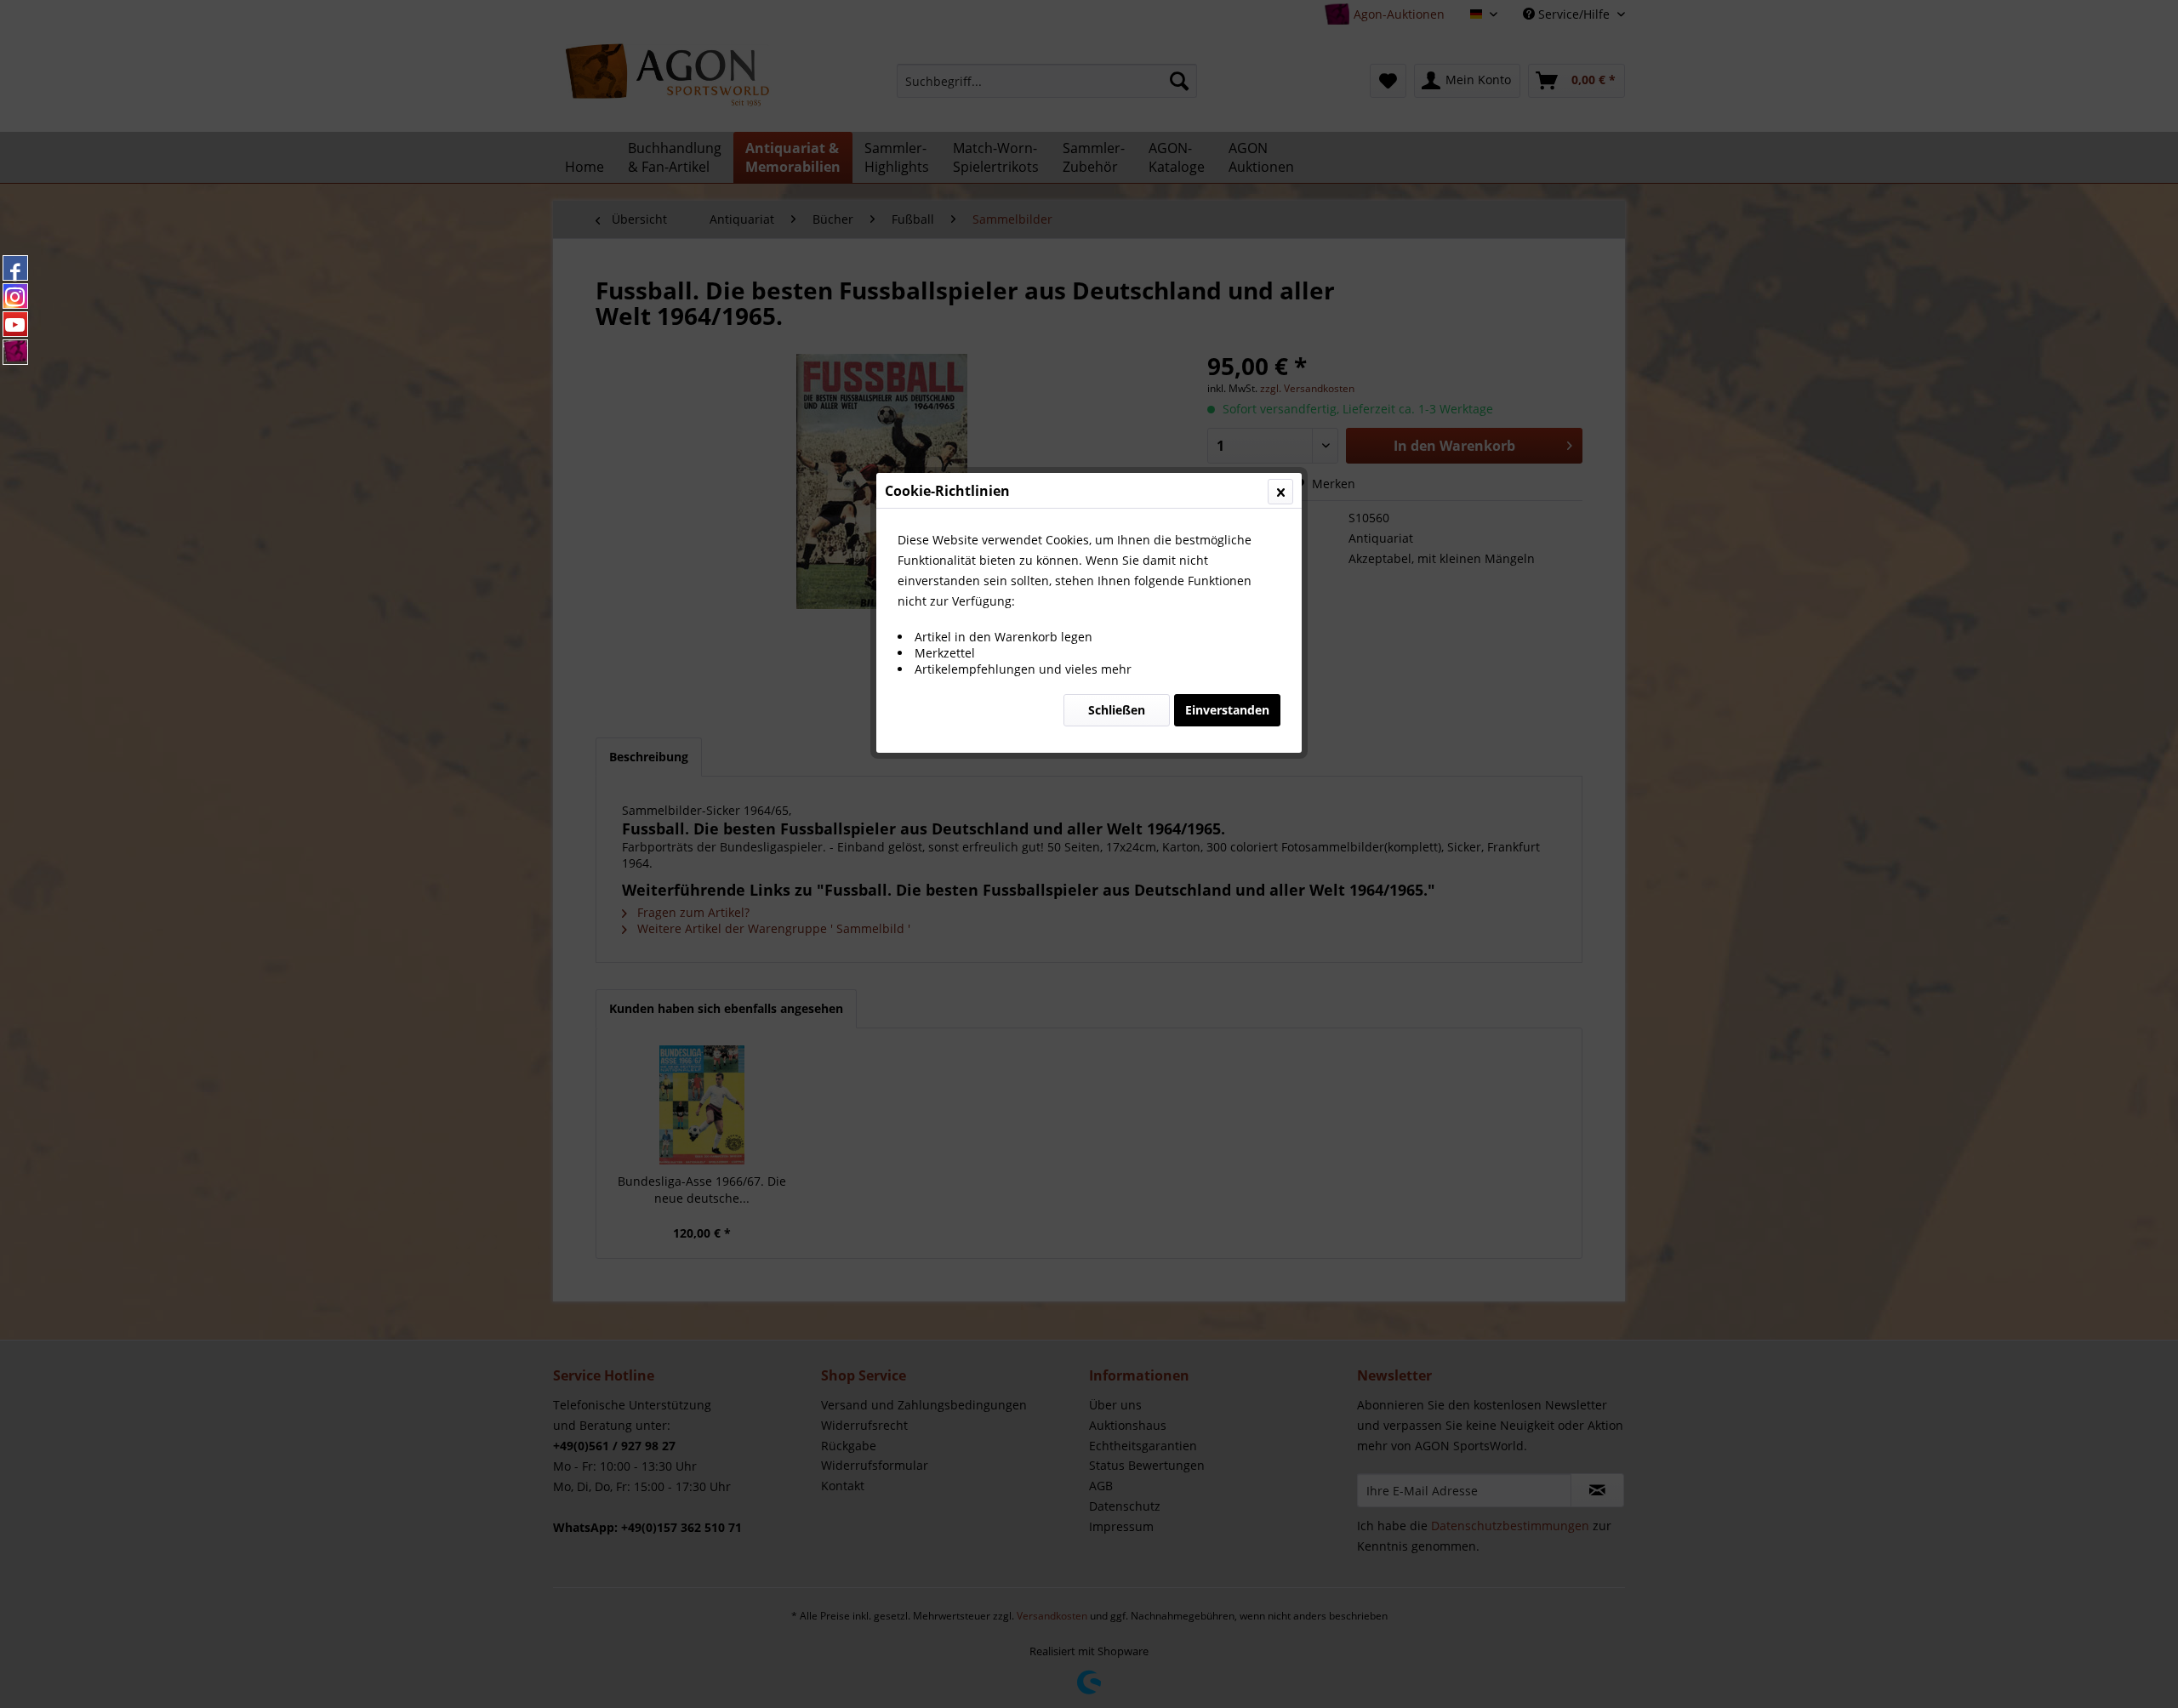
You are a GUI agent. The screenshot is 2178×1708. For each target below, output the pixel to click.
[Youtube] (15, 324)
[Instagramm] (15, 296)
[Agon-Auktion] (15, 352)
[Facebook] (15, 268)
